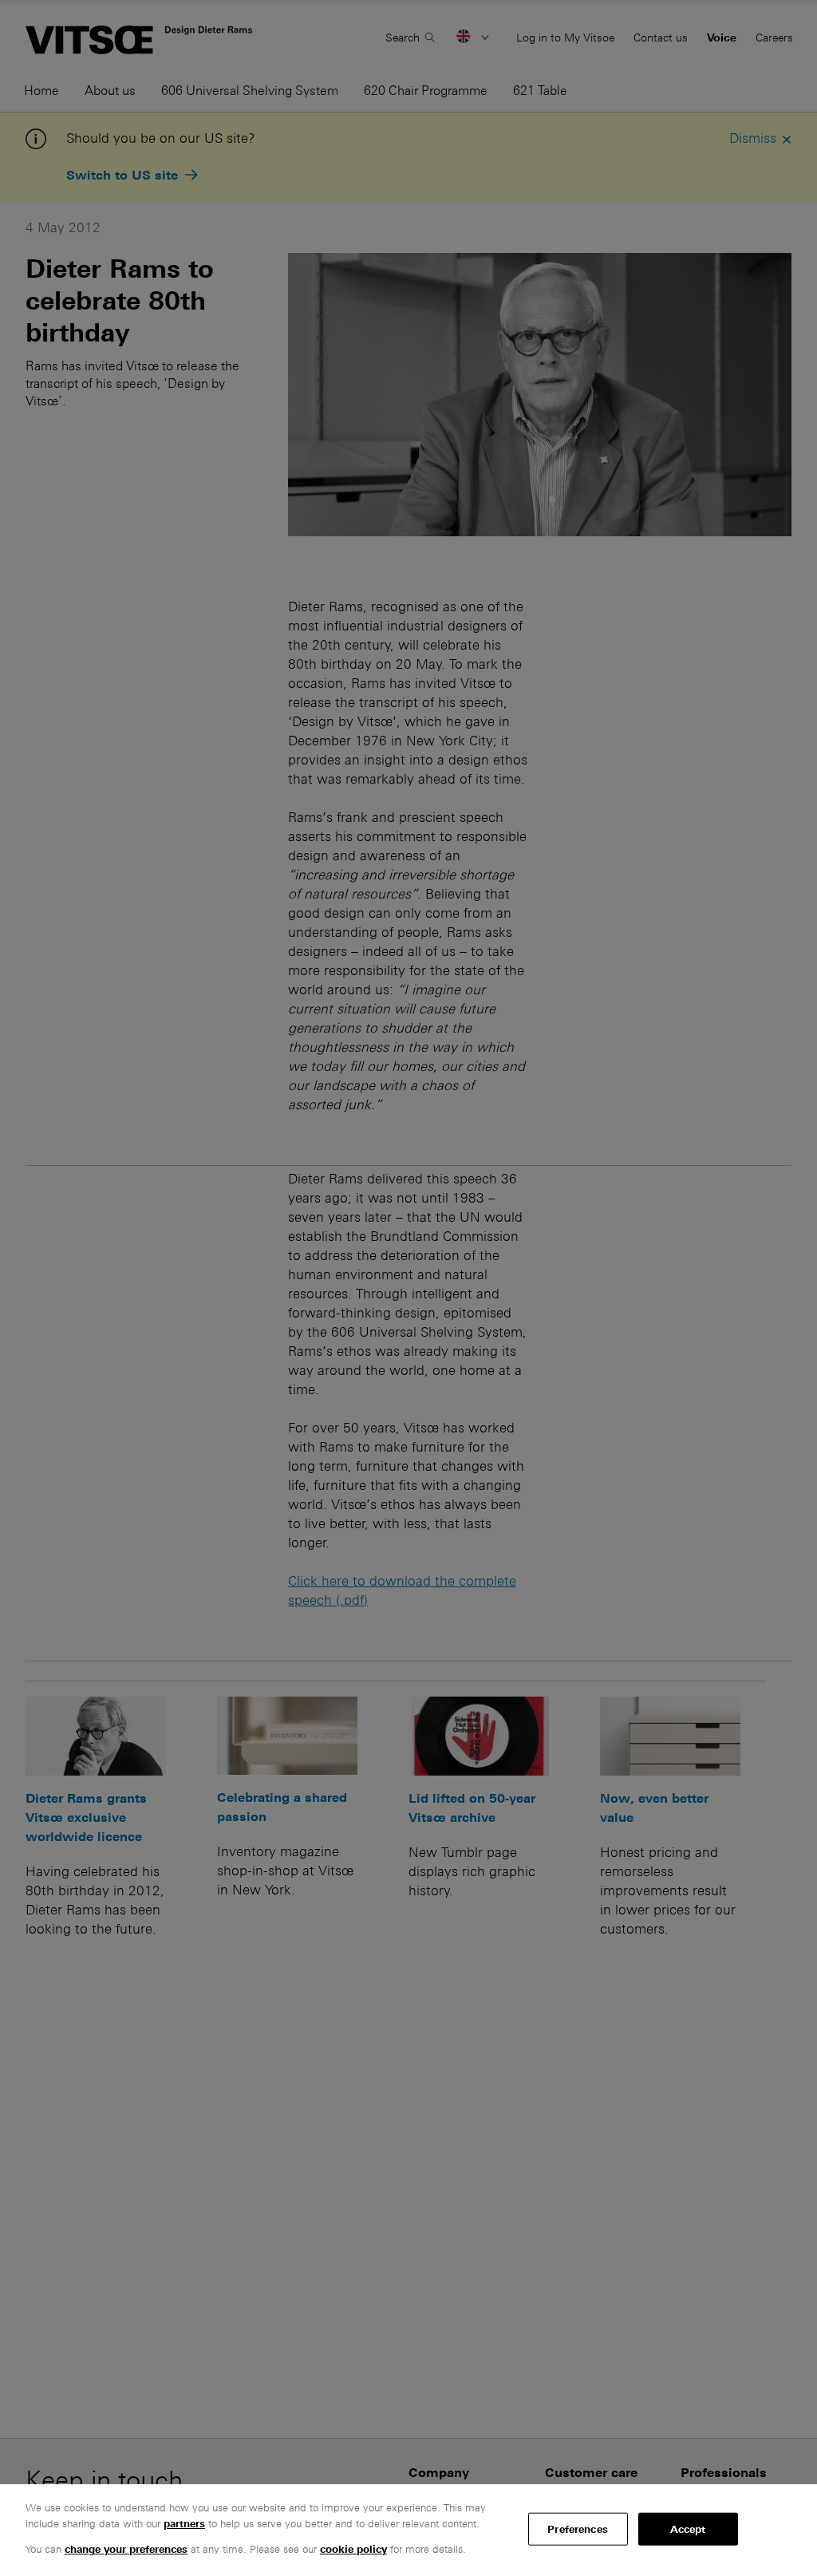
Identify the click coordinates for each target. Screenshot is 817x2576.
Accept (688, 2529)
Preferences (577, 2529)
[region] (408, 2530)
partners (184, 2524)
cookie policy (353, 2549)
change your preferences (126, 2549)
